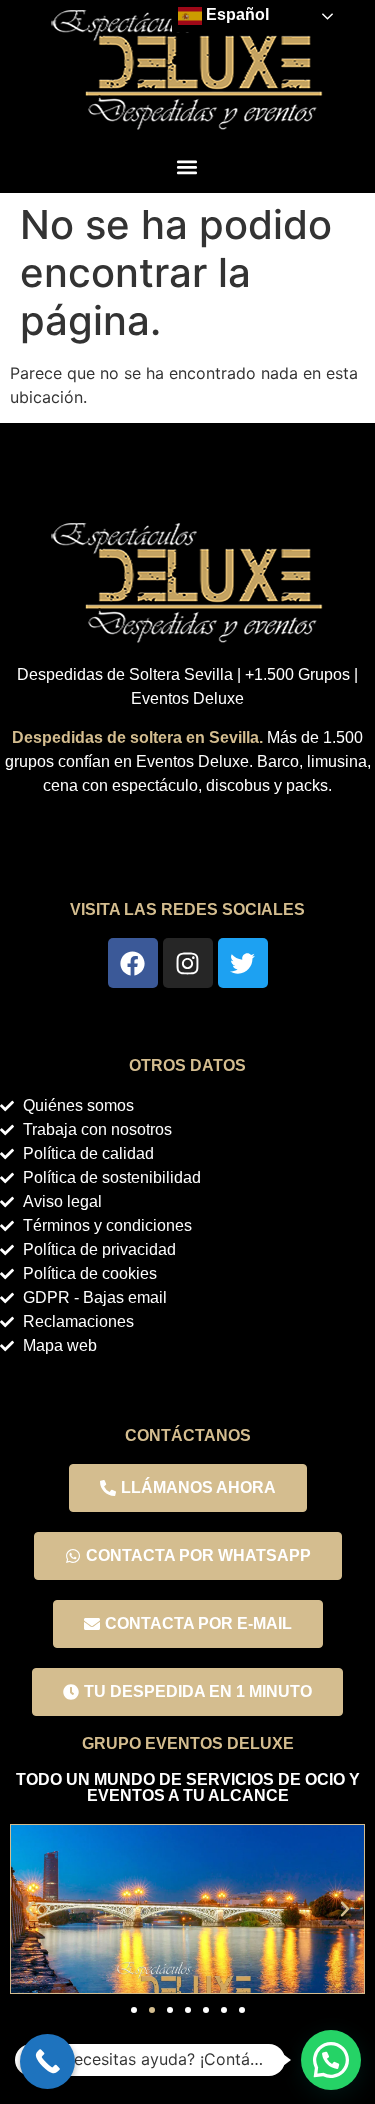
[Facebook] (133, 963)
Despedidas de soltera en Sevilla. (137, 737)
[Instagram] (188, 963)
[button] (186, 166)
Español (235, 14)
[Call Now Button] (47, 2061)
